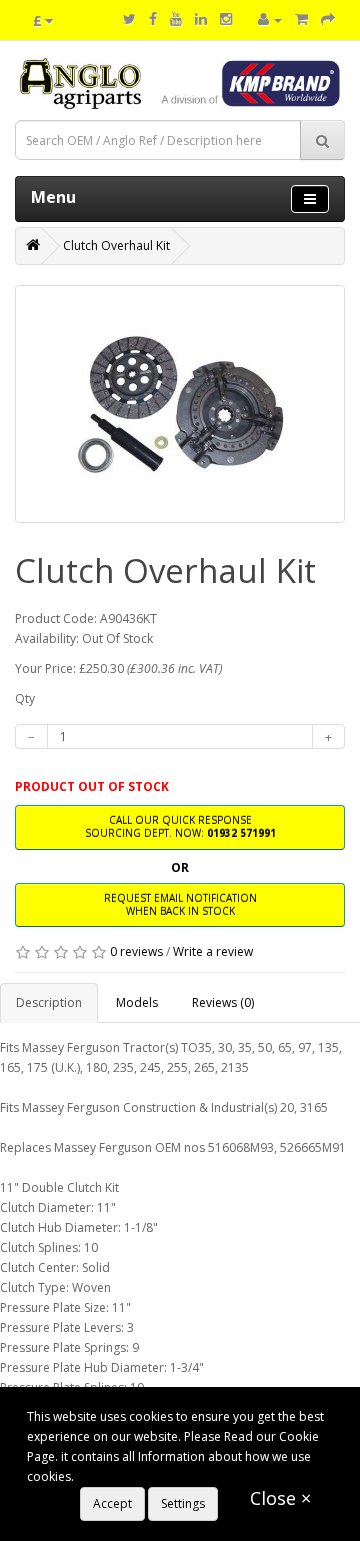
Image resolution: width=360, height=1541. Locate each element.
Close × (280, 1498)
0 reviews (136, 951)
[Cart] (301, 19)
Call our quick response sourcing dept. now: (180, 826)
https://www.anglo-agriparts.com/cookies (194, 1476)
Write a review (213, 951)
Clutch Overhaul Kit (116, 245)
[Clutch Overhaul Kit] (180, 404)
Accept (112, 1503)
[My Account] (270, 19)
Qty (25, 698)
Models (137, 1002)
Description (49, 1002)
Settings (183, 1503)
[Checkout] (328, 19)
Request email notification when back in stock (180, 904)
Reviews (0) (223, 1002)
